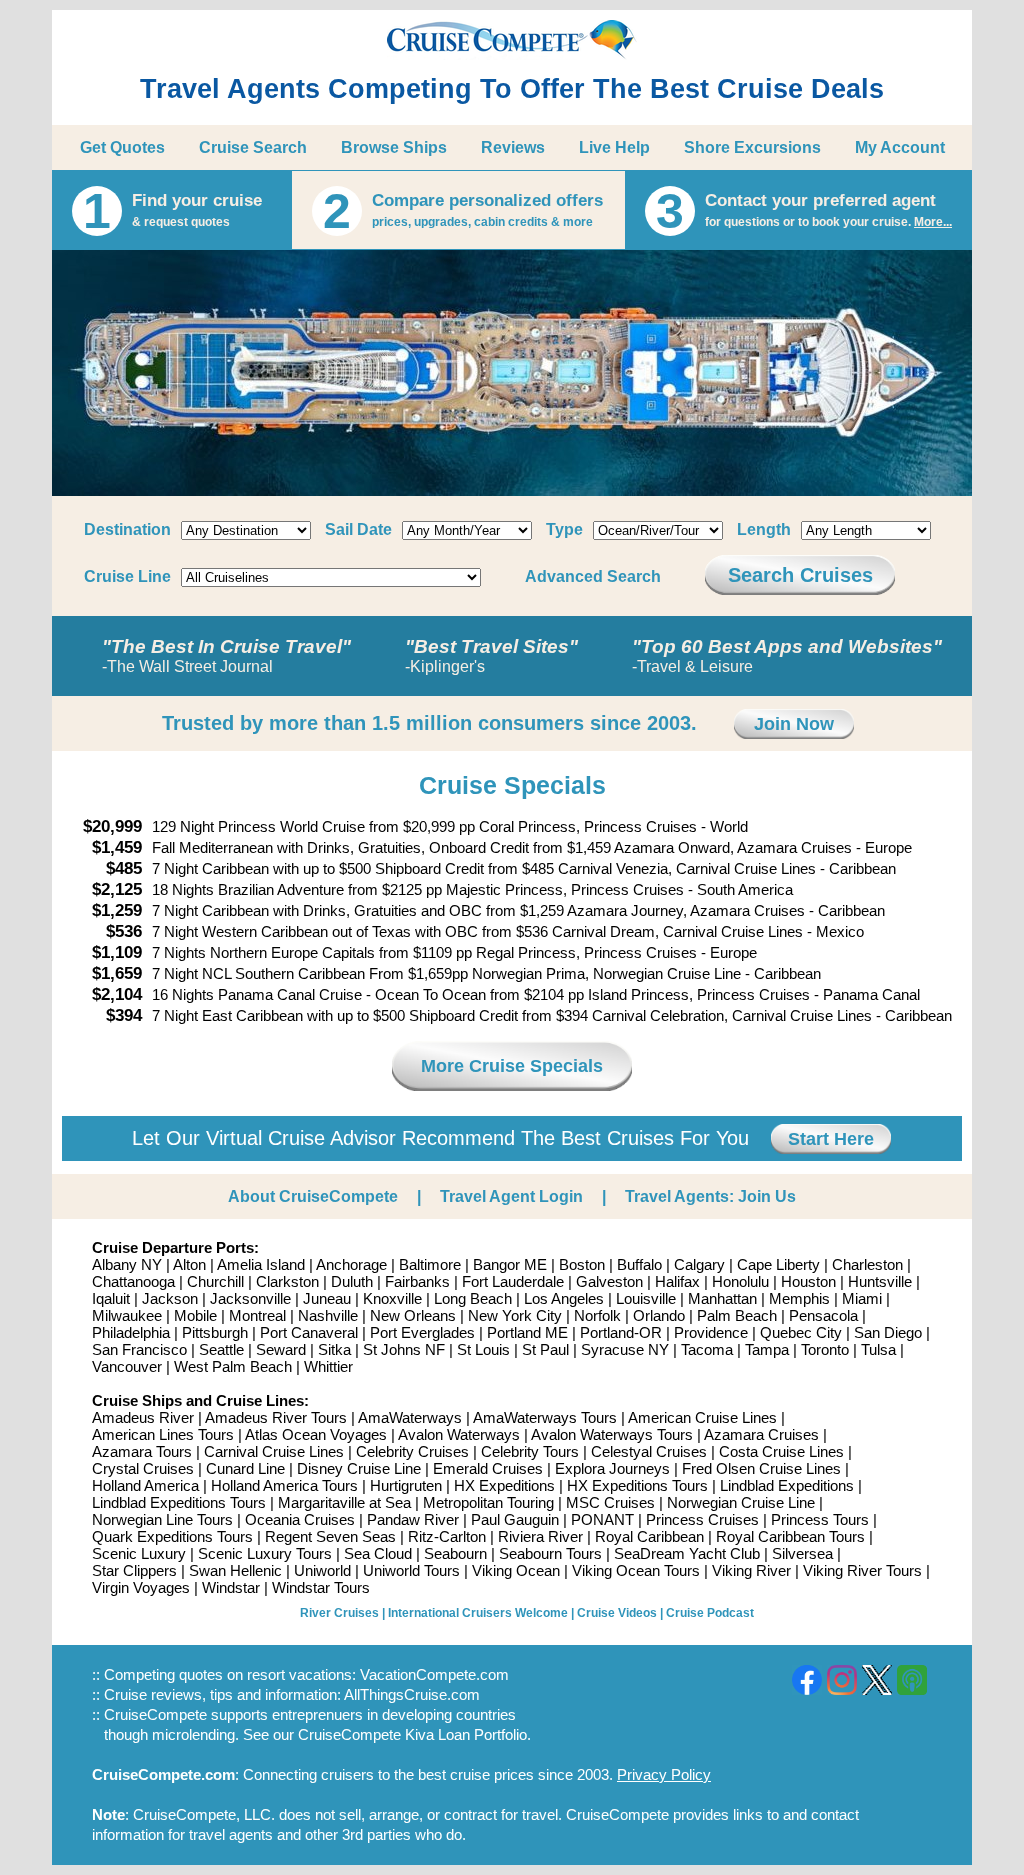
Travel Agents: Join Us (710, 1196)
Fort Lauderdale (513, 1281)
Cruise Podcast (710, 1613)
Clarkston (287, 1281)
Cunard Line (245, 1468)
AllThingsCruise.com (412, 1694)
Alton (189, 1264)
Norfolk (597, 1315)
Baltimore (430, 1264)
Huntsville (880, 1281)
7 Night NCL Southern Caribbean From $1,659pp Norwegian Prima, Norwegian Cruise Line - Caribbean (486, 973)
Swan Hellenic (235, 1570)
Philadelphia (131, 1332)
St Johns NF (404, 1349)
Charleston (867, 1264)
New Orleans (413, 1315)
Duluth (352, 1281)
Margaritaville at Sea (344, 1502)
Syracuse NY (625, 1349)
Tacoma (707, 1349)
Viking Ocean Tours (636, 1570)
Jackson (170, 1298)
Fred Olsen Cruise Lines (761, 1468)
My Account (900, 147)
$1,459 (117, 847)
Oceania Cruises (300, 1519)
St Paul (545, 1349)
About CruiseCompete (313, 1196)
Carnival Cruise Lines (274, 1451)
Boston (582, 1264)
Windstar (231, 1587)
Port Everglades (422, 1332)
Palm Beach (737, 1315)
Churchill (215, 1281)
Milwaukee (127, 1315)
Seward (281, 1349)
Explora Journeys (612, 1468)
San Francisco (139, 1349)
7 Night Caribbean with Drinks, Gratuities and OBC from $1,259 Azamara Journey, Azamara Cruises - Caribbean (518, 910)
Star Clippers (134, 1570)
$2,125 (117, 889)
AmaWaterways (410, 1417)
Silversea (802, 1553)
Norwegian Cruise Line (741, 1502)
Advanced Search (593, 576)
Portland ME (527, 1332)
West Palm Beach (233, 1366)
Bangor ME (510, 1264)
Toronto (825, 1349)
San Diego (888, 1332)
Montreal (257, 1315)
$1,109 (117, 952)
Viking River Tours (862, 1570)
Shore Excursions (752, 147)
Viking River (751, 1570)
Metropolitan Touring (488, 1502)
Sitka (334, 1349)
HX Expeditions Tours (637, 1485)
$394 (124, 1015)
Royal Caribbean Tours (790, 1536)
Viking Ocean (516, 1570)
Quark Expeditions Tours (172, 1536)
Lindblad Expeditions (787, 1485)
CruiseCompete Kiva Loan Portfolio (412, 1734)
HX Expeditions (504, 1485)
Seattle (221, 1349)
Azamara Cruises (761, 1434)
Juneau (327, 1298)
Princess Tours (820, 1519)
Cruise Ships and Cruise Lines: (200, 1400)
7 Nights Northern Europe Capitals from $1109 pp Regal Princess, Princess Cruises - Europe (454, 952)
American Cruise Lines (702, 1417)
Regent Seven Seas (330, 1536)
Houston (808, 1281)
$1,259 (117, 910)
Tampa (767, 1349)
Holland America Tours (284, 1485)
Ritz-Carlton (447, 1536)
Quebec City (801, 1332)
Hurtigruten (406, 1485)
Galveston (609, 1281)
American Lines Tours (163, 1434)
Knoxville (392, 1298)
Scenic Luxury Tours (265, 1553)
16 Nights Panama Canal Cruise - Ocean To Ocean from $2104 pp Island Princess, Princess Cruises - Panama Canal (536, 994)
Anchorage (351, 1264)
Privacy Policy (664, 1774)
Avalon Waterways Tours (612, 1434)
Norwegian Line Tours (162, 1519)
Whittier (328, 1366)
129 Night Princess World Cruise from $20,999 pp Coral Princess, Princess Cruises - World (450, 826)
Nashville (328, 1315)
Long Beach (473, 1298)
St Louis (483, 1349)
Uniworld (322, 1570)
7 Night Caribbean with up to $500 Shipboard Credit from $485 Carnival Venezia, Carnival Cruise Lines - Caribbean (524, 868)
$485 (124, 868)
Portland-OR (621, 1332)
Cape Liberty (778, 1264)
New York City (515, 1315)
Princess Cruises (702, 1519)
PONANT (602, 1519)
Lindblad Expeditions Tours (179, 1502)
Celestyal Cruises (649, 1451)
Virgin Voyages (141, 1587)
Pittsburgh (215, 1332)
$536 (124, 931)
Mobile (195, 1315)
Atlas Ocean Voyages (316, 1434)
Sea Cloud (378, 1553)
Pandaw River (413, 1519)
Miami (862, 1298)
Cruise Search (253, 147)
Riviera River (540, 1536)
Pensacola (823, 1315)
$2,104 (117, 994)
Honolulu (740, 1281)
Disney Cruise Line (359, 1468)
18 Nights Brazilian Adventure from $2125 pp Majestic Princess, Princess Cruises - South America (472, 889)
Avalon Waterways (459, 1434)
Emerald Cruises (488, 1468)
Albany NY (127, 1264)
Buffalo (639, 1264)
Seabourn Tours (550, 1553)
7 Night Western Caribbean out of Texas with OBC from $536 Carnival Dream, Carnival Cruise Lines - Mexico (508, 931)
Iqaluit (111, 1298)
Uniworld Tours (411, 1570)
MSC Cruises (610, 1502)
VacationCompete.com (434, 1674)
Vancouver (127, 1366)
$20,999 (112, 826)
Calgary (699, 1264)
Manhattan (722, 1298)
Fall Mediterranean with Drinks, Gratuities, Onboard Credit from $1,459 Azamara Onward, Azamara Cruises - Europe (532, 847)
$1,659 (117, 973)
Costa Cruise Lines (781, 1451)
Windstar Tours (321, 1587)
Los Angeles (564, 1298)
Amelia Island (261, 1264)
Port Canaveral (309, 1332)
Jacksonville (250, 1298)
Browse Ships (394, 147)
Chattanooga (133, 1281)
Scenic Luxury (139, 1553)
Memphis (799, 1298)
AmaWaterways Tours (545, 1417)
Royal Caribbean (649, 1536)
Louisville (646, 1298)
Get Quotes (122, 147)
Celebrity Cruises (412, 1451)
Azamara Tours (142, 1451)
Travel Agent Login (511, 1196)
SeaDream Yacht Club (687, 1553)
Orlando (659, 1315)
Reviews (513, 147)
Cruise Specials (512, 785)
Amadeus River (143, 1417)
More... (933, 222)
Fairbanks (417, 1281)
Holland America (145, 1485)
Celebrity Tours (530, 1451)
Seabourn (455, 1553)
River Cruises (339, 1613)
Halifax (677, 1281)
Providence (711, 1332)
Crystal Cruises (143, 1468)
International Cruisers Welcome (478, 1613)
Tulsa (878, 1349)
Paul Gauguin (515, 1519)
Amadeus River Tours (276, 1417)
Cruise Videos (617, 1613)
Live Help (614, 147)
